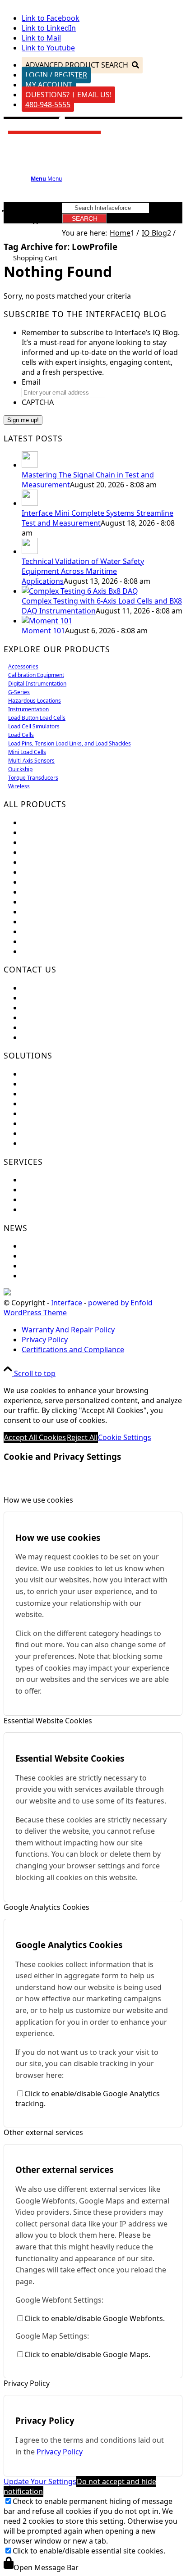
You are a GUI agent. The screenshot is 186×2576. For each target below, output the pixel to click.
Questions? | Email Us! (68, 95)
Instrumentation (28, 709)
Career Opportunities (58, 1018)
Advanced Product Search (77, 65)
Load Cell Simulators (34, 726)
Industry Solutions (53, 1094)
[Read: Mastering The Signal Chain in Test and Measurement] (30, 465)
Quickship (20, 769)
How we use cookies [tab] (38, 1500)
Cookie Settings (125, 1437)
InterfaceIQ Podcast (56, 1276)
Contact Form (45, 1008)
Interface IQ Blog (51, 1266)
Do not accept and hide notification (80, 2486)
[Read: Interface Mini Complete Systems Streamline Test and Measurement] (30, 503)
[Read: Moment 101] (47, 621)
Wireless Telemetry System (67, 902)
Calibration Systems (56, 931)
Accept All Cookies (35, 1437)
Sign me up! (23, 420)
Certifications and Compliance (73, 1027)
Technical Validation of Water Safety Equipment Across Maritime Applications (83, 571)
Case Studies (43, 1123)
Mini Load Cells (27, 752)
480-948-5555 (48, 104)
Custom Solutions (52, 1084)
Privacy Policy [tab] (27, 2383)
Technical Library (50, 1209)
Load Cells (21, 735)
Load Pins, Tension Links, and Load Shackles (96, 872)
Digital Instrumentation (37, 684)
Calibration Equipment (36, 675)
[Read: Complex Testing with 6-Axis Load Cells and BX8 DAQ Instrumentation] (80, 591)
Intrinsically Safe (50, 922)
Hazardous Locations (35, 701)
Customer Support (53, 998)
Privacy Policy (60, 2452)
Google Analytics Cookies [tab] (46, 1907)
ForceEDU (39, 1074)
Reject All (82, 1437)
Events (33, 1246)
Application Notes (52, 1104)
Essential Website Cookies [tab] (48, 1721)
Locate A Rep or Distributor (68, 1037)
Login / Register (56, 75)
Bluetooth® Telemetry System (73, 912)
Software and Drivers (58, 1199)
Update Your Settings (40, 2481)
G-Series (19, 692)
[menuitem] (102, 1330)
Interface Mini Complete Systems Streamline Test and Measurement (98, 518)
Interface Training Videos (65, 1143)
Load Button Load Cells (37, 718)
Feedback (38, 988)
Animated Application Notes (69, 1113)
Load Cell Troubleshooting (66, 1190)
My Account (49, 85)
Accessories (23, 666)
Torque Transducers (33, 778)
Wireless (19, 786)
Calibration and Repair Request (75, 1180)
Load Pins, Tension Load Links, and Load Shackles (70, 743)
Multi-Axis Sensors (31, 761)
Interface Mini (46, 832)
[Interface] (55, 137)
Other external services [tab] (43, 2132)
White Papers (44, 1133)
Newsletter (40, 1256)
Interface (67, 1303)
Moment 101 (43, 631)
